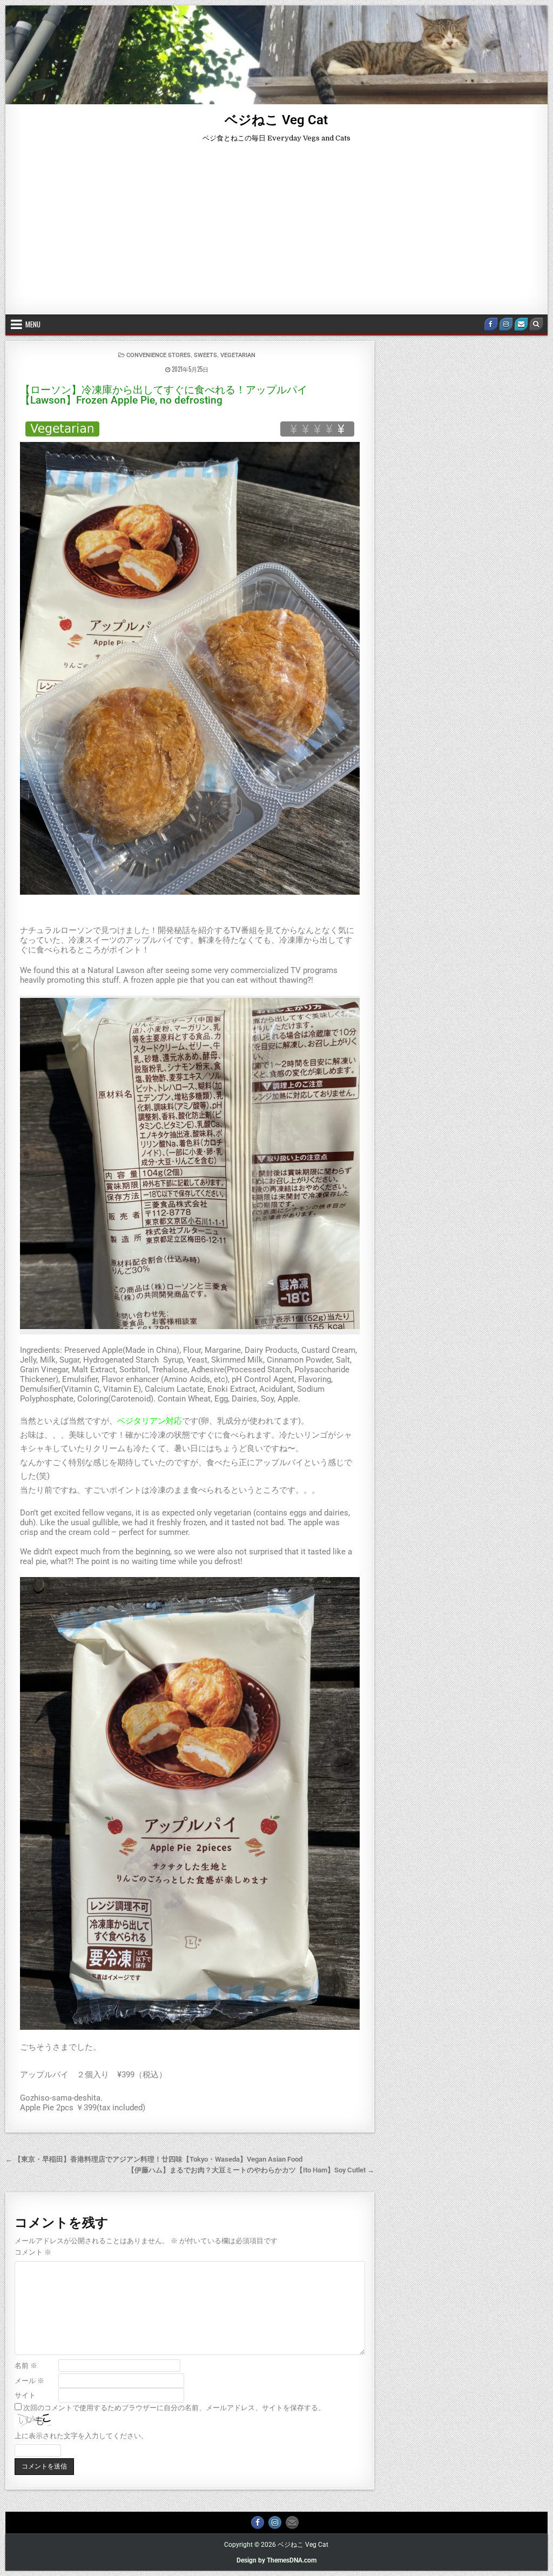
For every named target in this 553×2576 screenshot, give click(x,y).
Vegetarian (238, 355)
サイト (25, 2395)
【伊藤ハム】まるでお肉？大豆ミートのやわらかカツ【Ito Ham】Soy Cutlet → (251, 2170)
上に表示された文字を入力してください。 (81, 2436)
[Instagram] (506, 324)
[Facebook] (491, 324)
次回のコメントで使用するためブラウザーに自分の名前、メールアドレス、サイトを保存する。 (174, 2408)
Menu (33, 324)
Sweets (205, 355)
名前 (26, 2366)
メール (29, 2381)
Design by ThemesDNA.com (276, 2560)
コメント (33, 2252)
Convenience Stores (159, 355)
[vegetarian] (62, 429)
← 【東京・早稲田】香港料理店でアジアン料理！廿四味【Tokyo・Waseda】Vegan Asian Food (154, 2159)
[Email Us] (521, 324)
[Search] (536, 324)
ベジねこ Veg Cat (276, 120)
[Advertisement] (276, 233)
